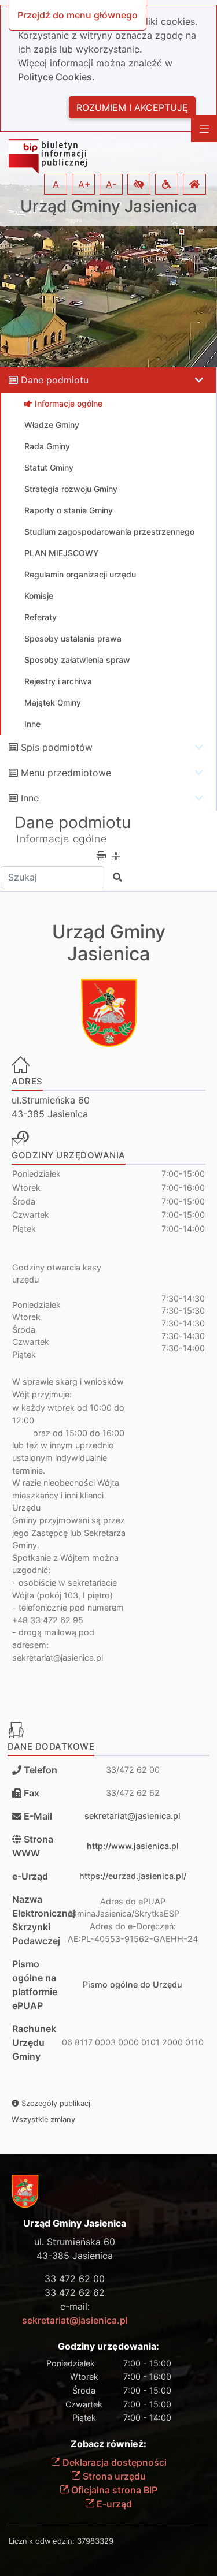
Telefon (39, 1770)
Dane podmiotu (55, 380)
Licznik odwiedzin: (42, 2541)
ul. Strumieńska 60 (75, 2242)
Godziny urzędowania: (108, 2346)
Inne (30, 798)
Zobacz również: (108, 2444)
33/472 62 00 (133, 1770)
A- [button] (111, 184)
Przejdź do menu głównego (78, 15)
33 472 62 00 (75, 2279)
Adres (27, 1081)
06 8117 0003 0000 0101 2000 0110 (133, 2042)
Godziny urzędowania (69, 1155)
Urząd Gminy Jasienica (108, 206)
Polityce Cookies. (56, 77)
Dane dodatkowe (51, 1746)
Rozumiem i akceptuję (132, 107)
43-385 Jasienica (75, 2256)
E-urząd (113, 2504)
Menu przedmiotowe (66, 773)
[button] (139, 184)
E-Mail (38, 1816)
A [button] (56, 184)
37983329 (95, 2541)
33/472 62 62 (133, 1793)
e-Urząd (30, 1876)
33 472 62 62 (75, 2292)
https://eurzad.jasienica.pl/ (133, 1876)
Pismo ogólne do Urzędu (133, 1984)
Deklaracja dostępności (113, 2462)
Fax (32, 1793)
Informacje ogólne (61, 839)
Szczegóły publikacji (56, 2103)
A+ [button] (84, 184)
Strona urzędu (113, 2476)
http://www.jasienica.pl (133, 1846)
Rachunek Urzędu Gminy (34, 2042)
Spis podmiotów (57, 747)
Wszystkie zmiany (43, 2120)
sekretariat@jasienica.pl (133, 1816)
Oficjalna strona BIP (113, 2490)
